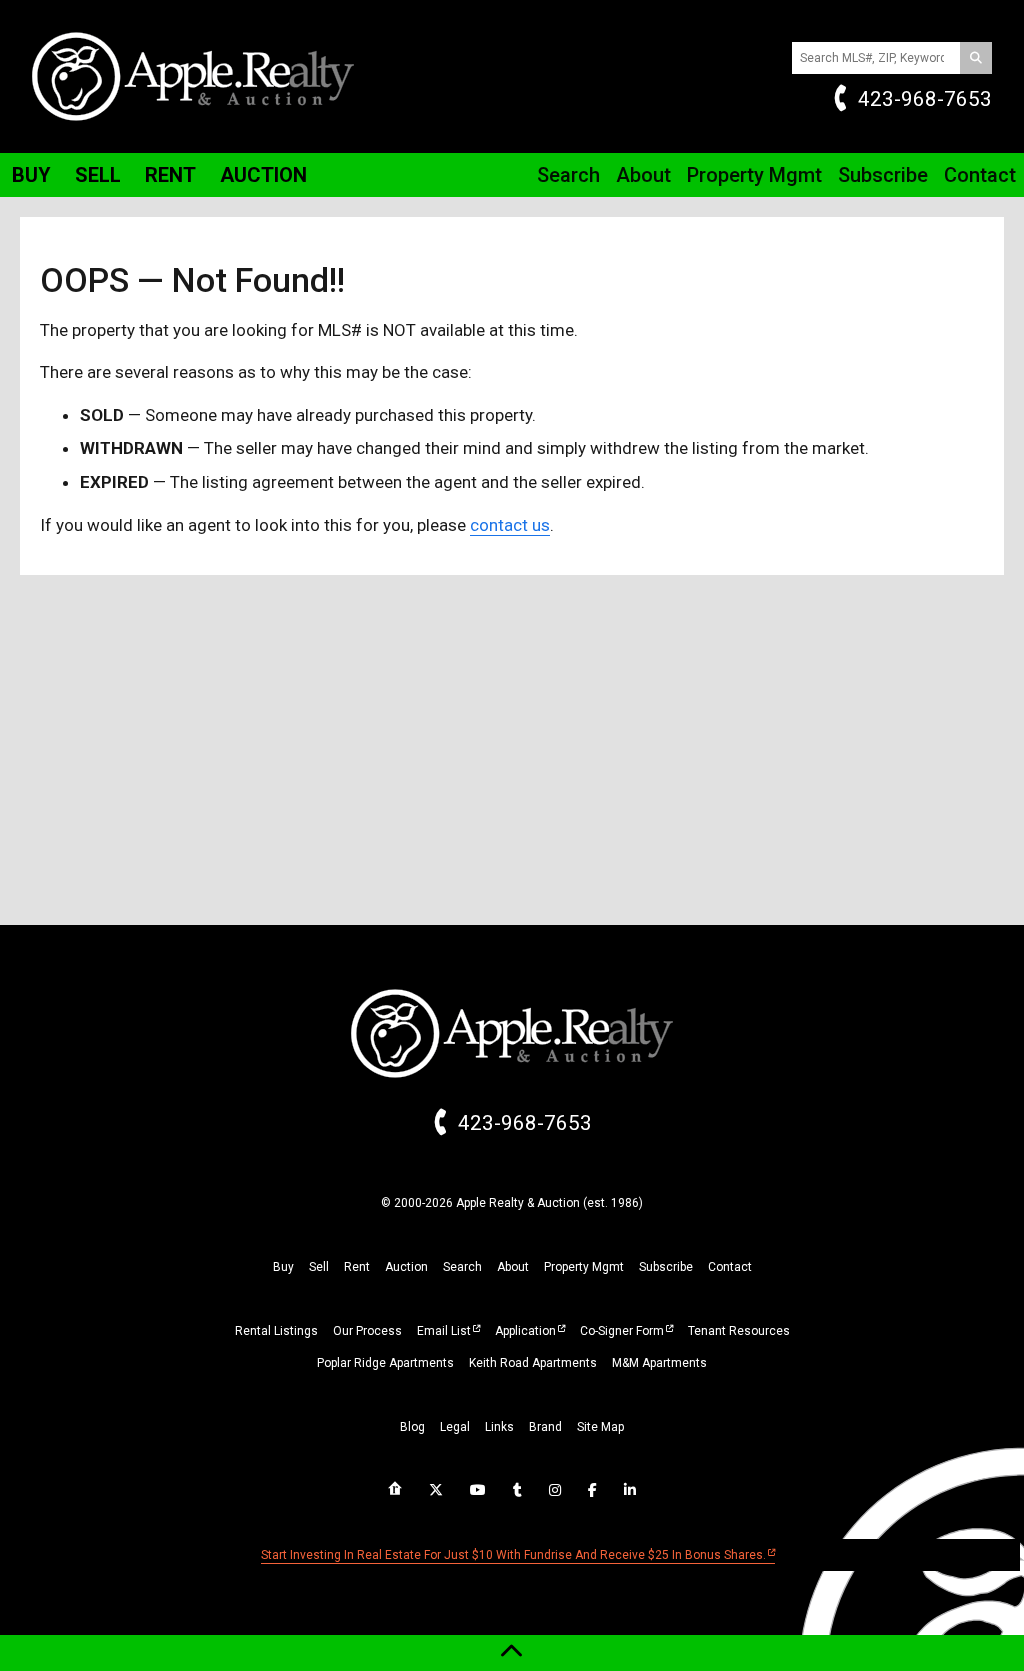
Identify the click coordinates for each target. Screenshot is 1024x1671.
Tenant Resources (739, 1331)
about (513, 1267)
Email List (444, 1331)
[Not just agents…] (395, 1489)
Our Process (367, 1331)
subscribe (666, 1267)
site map (600, 1427)
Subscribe (883, 175)
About (643, 175)
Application (525, 1331)
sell (319, 1267)
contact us (510, 525)
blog (412, 1427)
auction (406, 1267)
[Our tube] (478, 1490)
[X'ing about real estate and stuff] (436, 1490)
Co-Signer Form (622, 1331)
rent (357, 1267)
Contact (980, 175)
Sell (98, 175)
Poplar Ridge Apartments (385, 1363)
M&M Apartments (659, 1363)
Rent (170, 175)
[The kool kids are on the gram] (555, 1490)
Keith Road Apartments (533, 1363)
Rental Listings (276, 1331)
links (499, 1427)
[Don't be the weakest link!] (630, 1490)
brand (545, 1427)
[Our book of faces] (592, 1490)
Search (568, 175)
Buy (31, 175)
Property (754, 175)
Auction (263, 175)
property (584, 1267)
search (462, 1267)
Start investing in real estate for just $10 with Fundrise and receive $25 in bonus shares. (513, 1555)
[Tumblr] (517, 1490)
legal (455, 1427)
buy (283, 1267)
